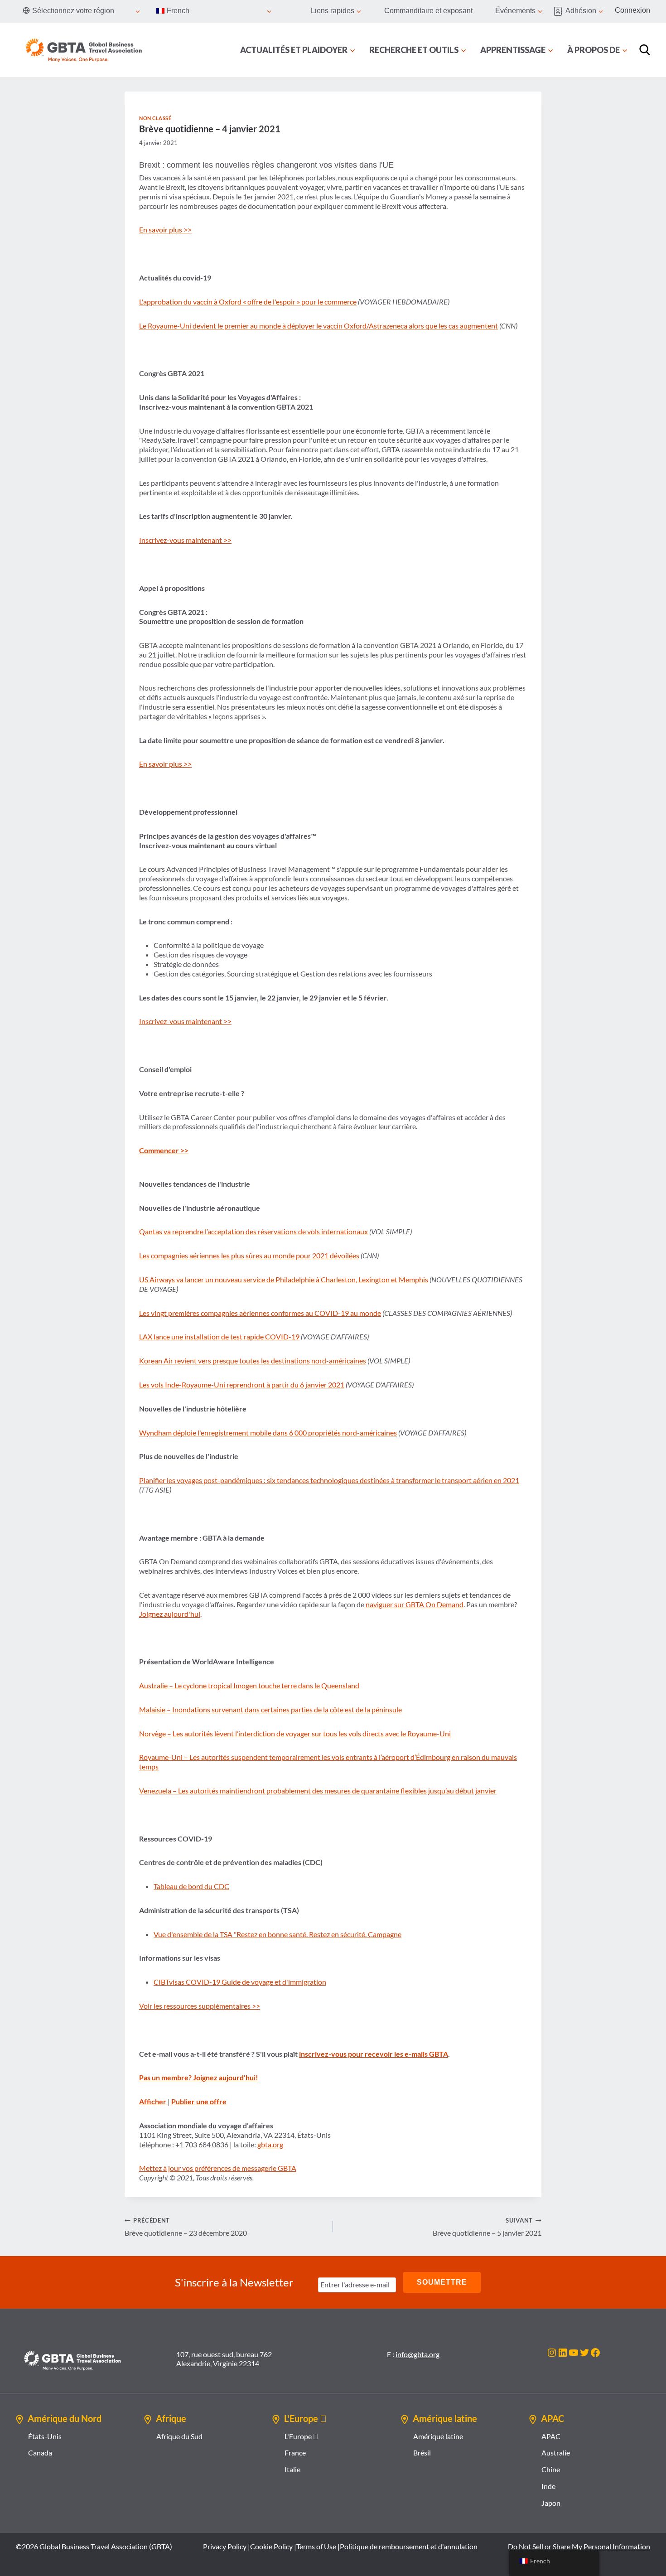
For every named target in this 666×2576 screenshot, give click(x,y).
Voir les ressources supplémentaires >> (200, 2006)
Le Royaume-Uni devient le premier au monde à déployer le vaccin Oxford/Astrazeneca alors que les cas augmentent (319, 326)
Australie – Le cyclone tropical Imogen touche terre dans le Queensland (249, 1685)
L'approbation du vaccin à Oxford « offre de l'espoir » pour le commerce (248, 302)
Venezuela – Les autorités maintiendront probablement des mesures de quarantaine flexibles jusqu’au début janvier (318, 1791)
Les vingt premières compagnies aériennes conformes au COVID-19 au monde (260, 1313)
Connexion (632, 10)
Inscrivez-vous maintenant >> (185, 540)
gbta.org (270, 2144)
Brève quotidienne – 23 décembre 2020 (186, 2227)
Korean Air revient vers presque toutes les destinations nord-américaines (253, 1360)
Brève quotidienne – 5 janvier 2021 (487, 2227)
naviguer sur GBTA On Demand (415, 1604)
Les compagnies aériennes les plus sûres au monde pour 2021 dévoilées (249, 1255)
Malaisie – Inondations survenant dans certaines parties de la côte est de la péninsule (270, 1709)
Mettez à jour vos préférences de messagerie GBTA (218, 2168)
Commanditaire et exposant (428, 11)
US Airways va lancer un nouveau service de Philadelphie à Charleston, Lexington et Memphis (284, 1279)
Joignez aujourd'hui (170, 1614)
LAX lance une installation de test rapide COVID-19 (219, 1336)
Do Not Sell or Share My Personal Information (579, 2546)
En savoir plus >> (165, 230)
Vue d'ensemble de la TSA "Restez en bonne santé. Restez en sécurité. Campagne (277, 1934)
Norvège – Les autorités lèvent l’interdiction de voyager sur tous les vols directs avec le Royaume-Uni (295, 1733)
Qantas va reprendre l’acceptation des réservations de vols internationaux (253, 1231)
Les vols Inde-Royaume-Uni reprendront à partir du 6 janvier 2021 (242, 1385)
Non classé (155, 118)
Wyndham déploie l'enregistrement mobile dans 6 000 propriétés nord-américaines (268, 1433)
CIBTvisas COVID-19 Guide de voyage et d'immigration (240, 1982)
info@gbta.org (417, 2354)
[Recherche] (645, 50)
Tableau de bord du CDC (191, 1886)
